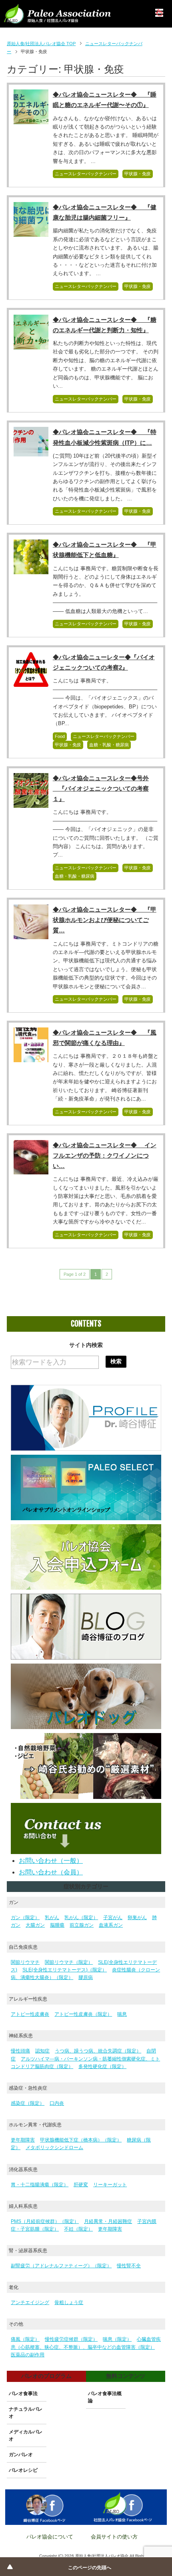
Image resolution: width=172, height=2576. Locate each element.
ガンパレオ (21, 2455)
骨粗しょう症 (69, 2302)
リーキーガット (110, 2185)
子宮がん (113, 1918)
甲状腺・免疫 (138, 174)
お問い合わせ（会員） (51, 1872)
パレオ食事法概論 (105, 2397)
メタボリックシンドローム (54, 2148)
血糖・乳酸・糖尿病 (109, 745)
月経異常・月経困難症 (108, 2221)
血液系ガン (111, 1925)
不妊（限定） (78, 2229)
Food (60, 736)
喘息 (122, 2014)
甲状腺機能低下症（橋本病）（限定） (81, 2140)
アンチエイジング (30, 2302)
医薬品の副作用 (28, 2355)
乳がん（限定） (81, 1918)
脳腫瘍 (57, 1925)
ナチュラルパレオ (26, 2413)
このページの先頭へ (90, 2568)
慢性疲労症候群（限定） (71, 2339)
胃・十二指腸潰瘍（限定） (40, 2185)
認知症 (42, 2051)
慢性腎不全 (129, 2266)
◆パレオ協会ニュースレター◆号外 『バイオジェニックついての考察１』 (101, 788)
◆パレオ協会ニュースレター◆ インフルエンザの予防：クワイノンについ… (105, 1155)
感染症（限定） (28, 2103)
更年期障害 (23, 2140)
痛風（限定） (25, 2339)
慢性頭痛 (20, 2051)
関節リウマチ (25, 1962)
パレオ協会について (50, 2537)
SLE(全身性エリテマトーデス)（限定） (65, 1970)
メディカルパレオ (26, 2435)
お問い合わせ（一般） (51, 1861)
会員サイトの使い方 (114, 2537)
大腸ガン (35, 1925)
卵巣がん (137, 1918)
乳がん (52, 1918)
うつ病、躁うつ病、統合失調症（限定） (98, 2051)
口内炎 (57, 2103)
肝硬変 (81, 2185)
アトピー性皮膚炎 (30, 2014)
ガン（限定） (25, 1918)
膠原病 (86, 1977)
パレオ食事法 (23, 2394)
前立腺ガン (82, 1925)
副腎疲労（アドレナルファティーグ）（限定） (61, 2266)
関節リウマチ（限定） (69, 1962)
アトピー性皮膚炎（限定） (83, 2014)
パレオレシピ (23, 2470)
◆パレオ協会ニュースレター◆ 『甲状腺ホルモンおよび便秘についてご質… (105, 920)
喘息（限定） (117, 2339)
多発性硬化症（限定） (102, 2066)
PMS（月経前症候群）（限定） (45, 2221)
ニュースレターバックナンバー (86, 174)
